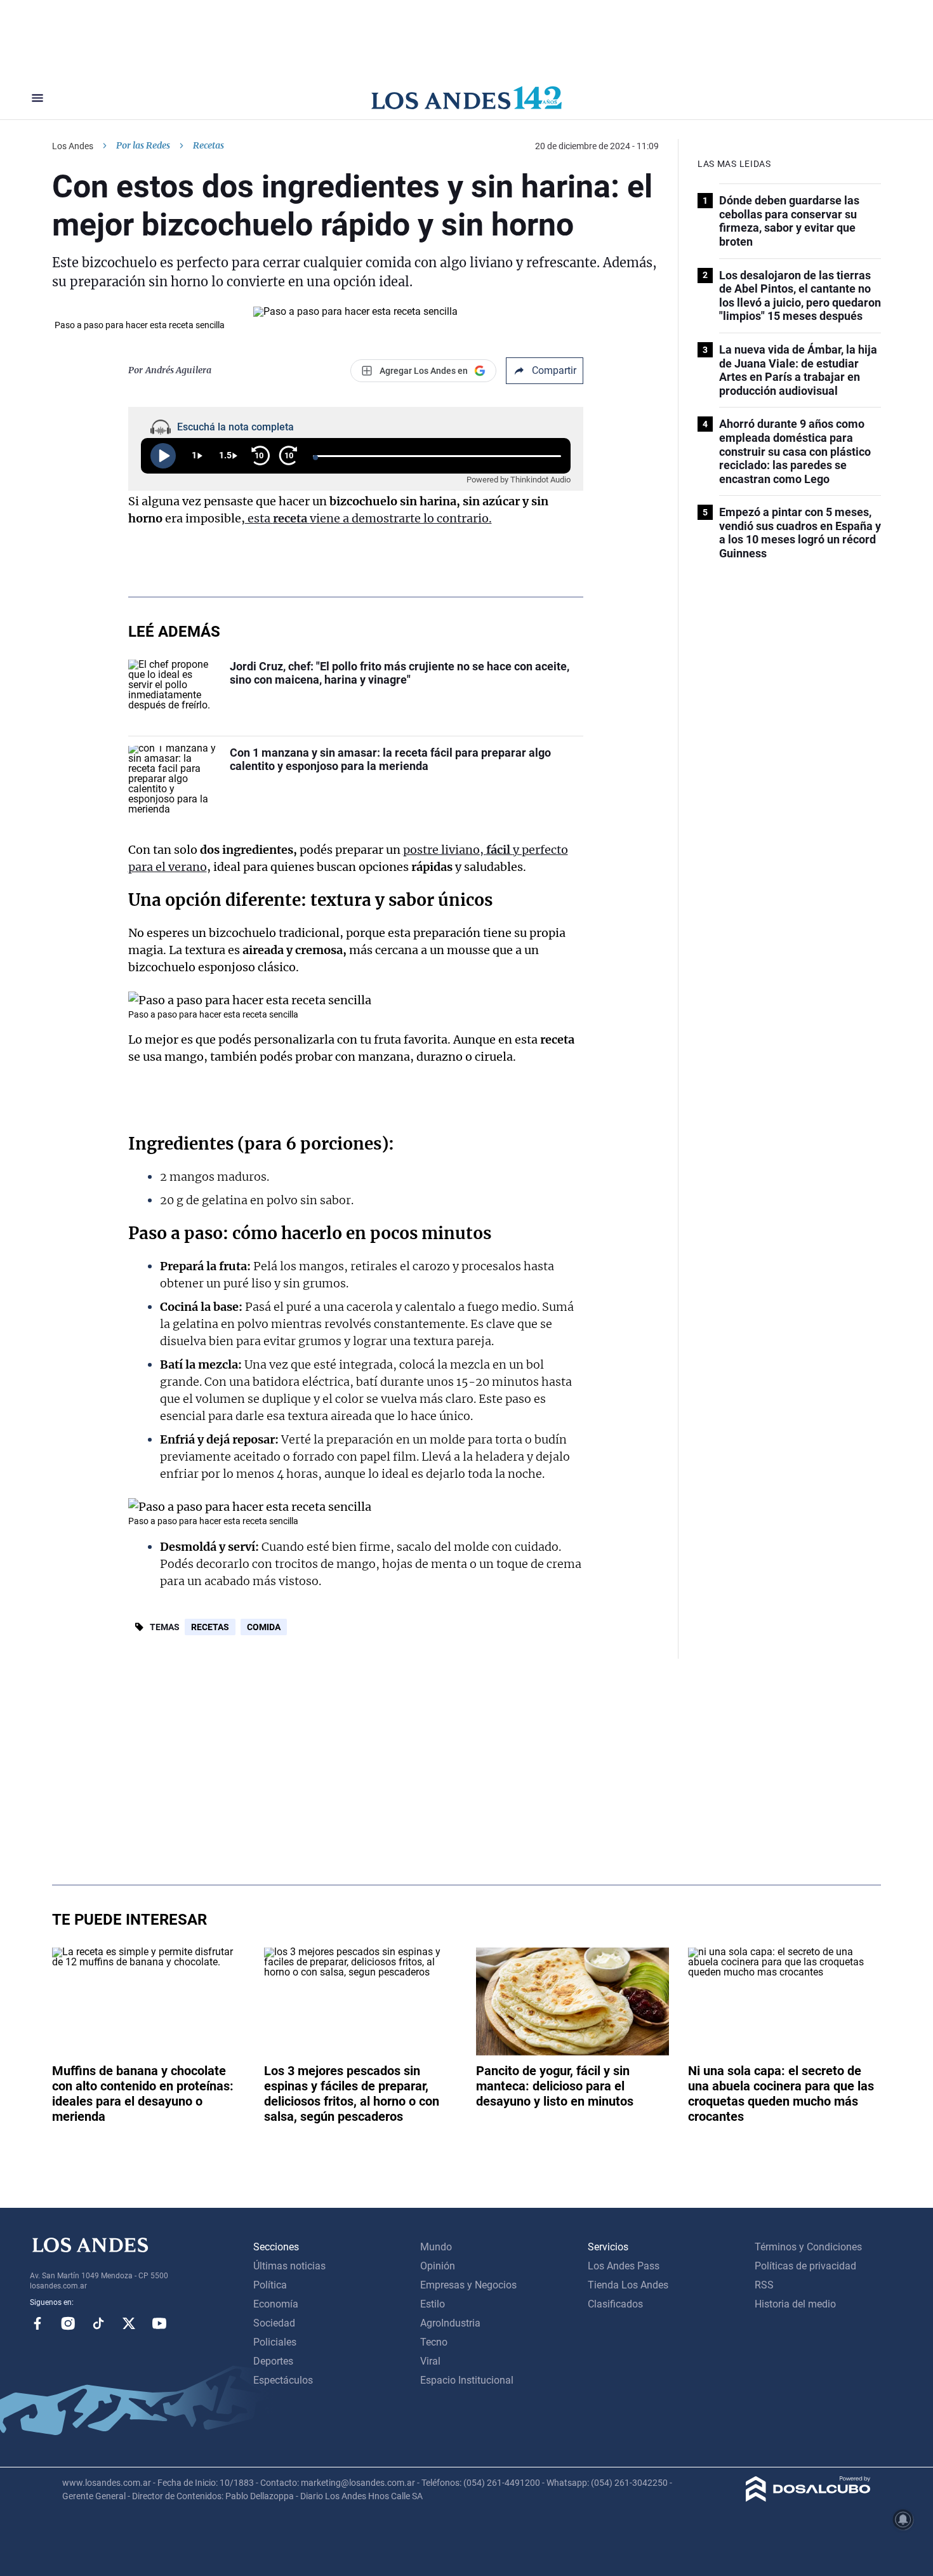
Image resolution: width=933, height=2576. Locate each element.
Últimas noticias (289, 2266)
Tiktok (98, 2323)
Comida (264, 1627)
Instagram (68, 2323)
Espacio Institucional (467, 2380)
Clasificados (615, 2304)
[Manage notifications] (903, 2520)
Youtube (159, 2323)
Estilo (433, 2304)
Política (270, 2285)
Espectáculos (283, 2380)
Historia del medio (795, 2304)
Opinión (438, 2266)
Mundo (436, 2247)
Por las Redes (143, 145)
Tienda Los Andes (628, 2285)
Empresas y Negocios (468, 2285)
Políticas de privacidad (805, 2266)
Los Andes (73, 146)
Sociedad (274, 2323)
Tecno (434, 2342)
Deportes (273, 2361)
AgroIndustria (450, 2323)
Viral (430, 2361)
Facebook (37, 2323)
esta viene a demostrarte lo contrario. (368, 518)
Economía (276, 2304)
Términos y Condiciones (808, 2247)
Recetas (210, 1627)
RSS (764, 2285)
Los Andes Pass (624, 2266)
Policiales (275, 2342)
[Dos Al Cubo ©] (808, 2498)
